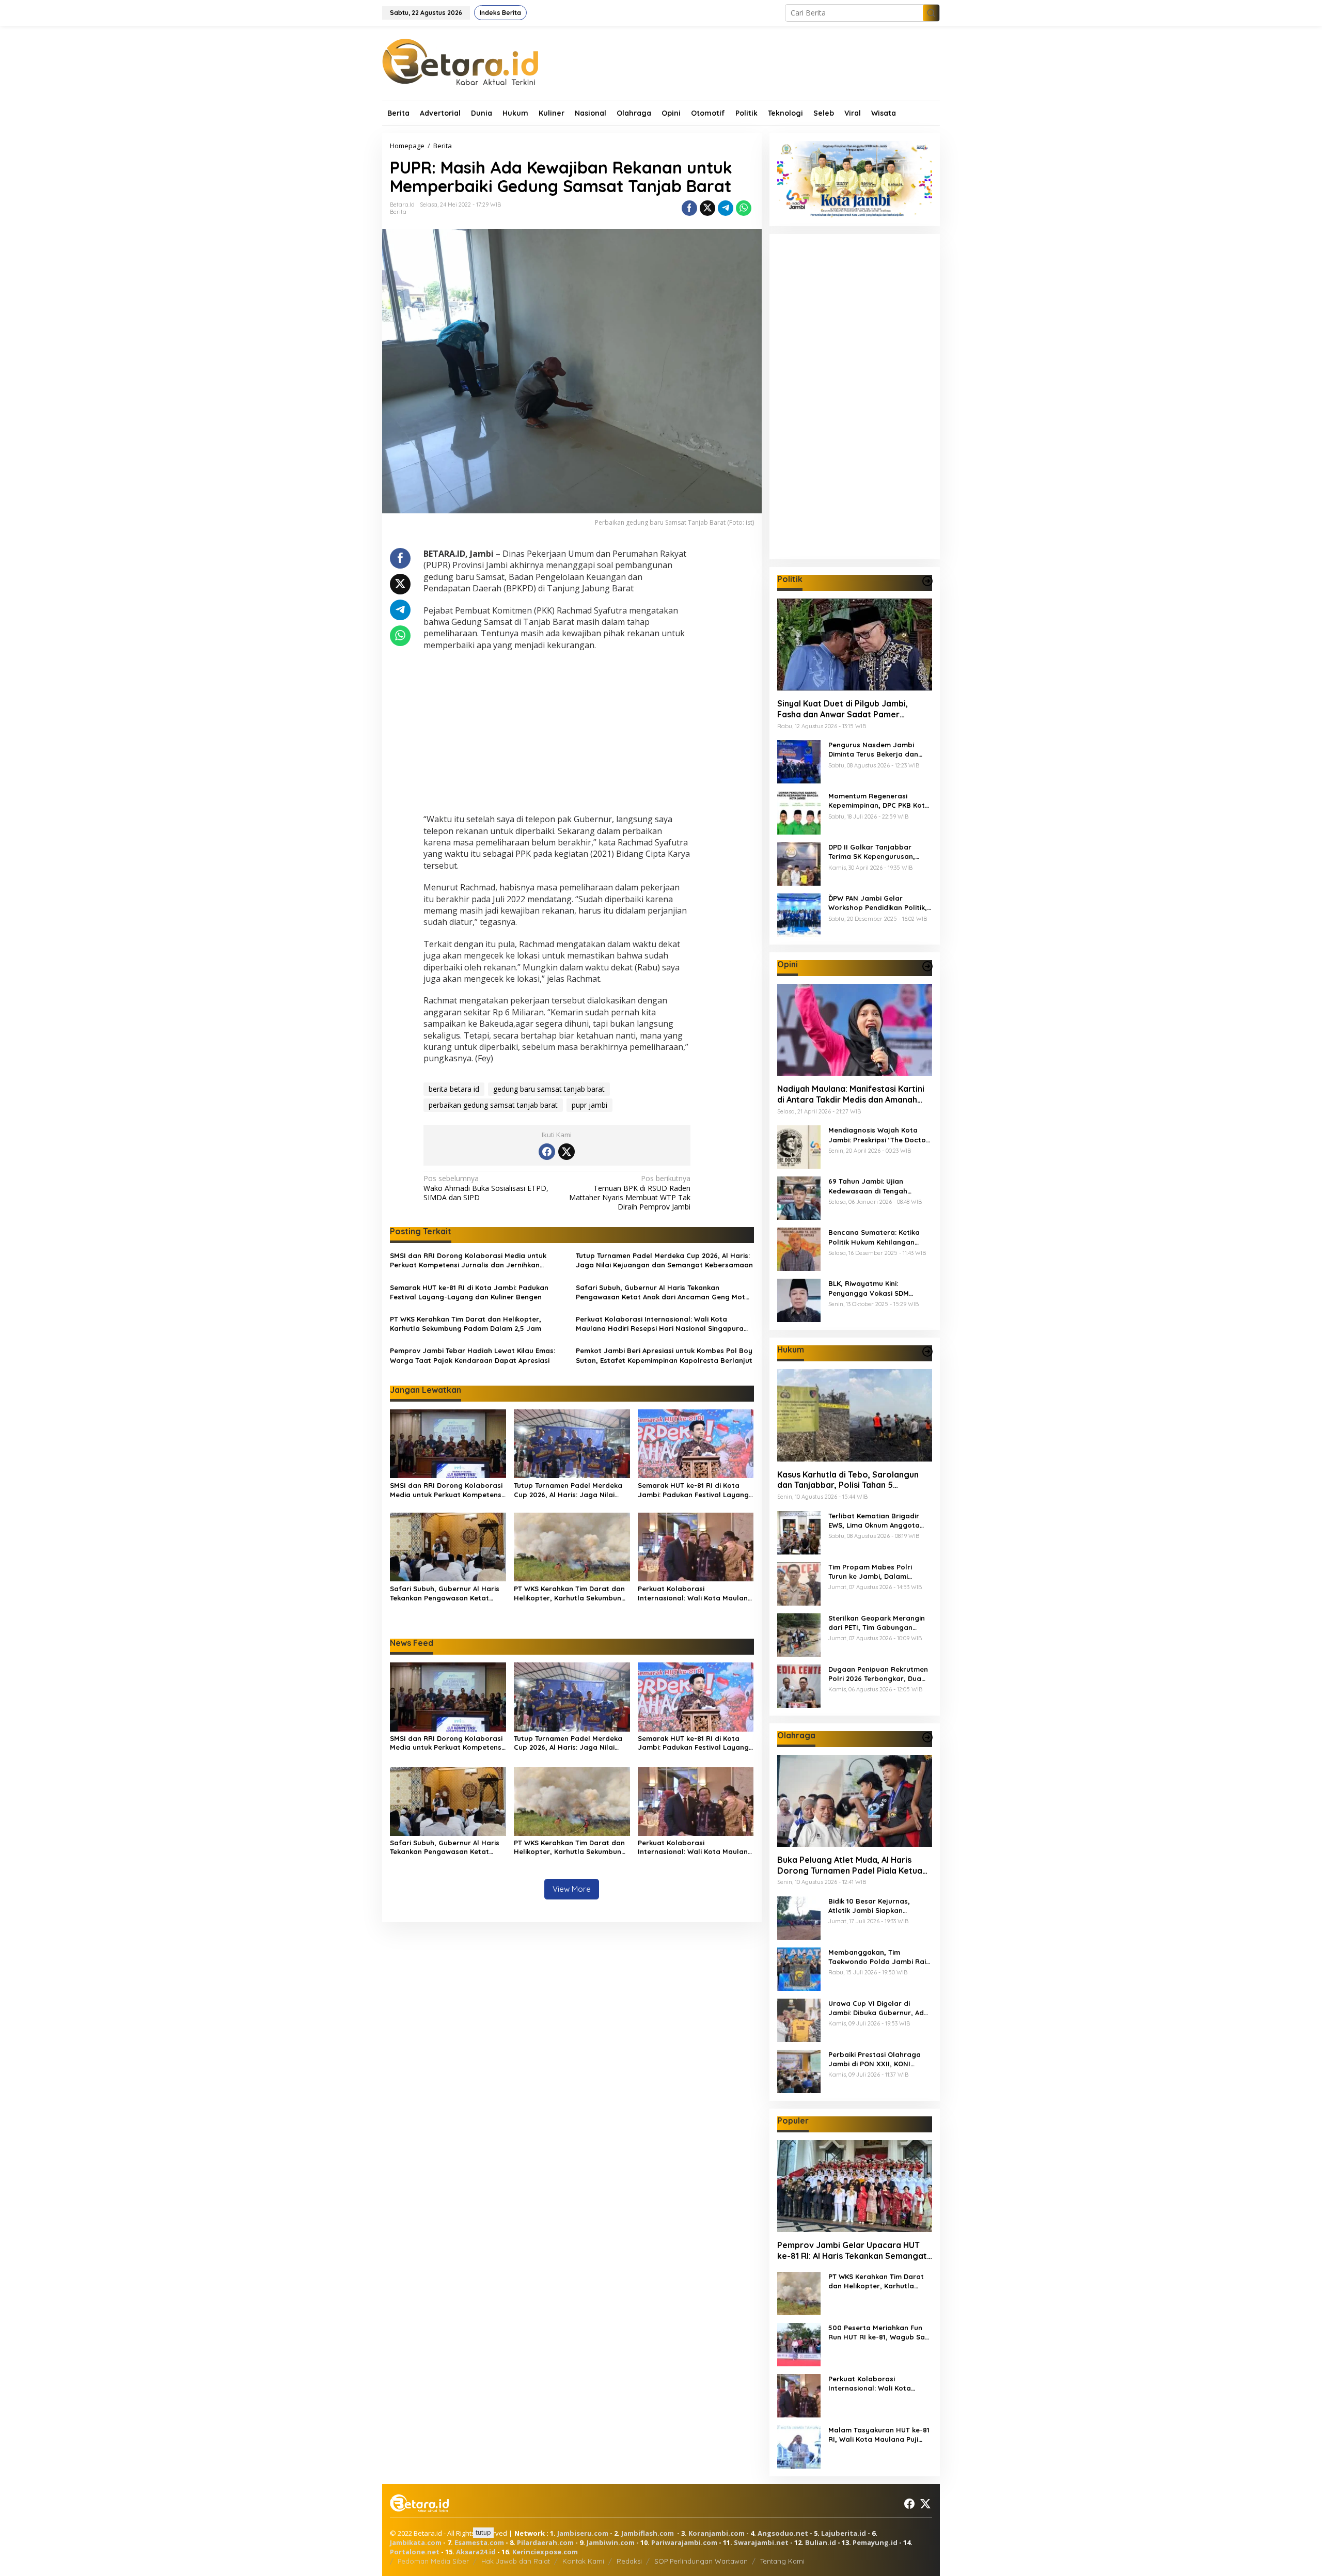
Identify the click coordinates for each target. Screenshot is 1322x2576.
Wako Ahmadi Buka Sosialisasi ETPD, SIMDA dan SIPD (486, 1188)
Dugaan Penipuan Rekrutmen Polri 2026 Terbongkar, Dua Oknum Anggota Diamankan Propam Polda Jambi (878, 1674)
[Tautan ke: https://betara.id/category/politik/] (927, 581)
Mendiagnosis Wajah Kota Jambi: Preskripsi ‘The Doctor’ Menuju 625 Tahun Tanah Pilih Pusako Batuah (880, 1135)
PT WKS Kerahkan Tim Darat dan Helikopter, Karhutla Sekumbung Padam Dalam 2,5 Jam (466, 1324)
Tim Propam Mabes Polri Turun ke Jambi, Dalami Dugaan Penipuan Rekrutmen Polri (878, 1572)
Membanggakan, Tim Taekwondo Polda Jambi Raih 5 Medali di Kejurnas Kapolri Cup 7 (879, 1957)
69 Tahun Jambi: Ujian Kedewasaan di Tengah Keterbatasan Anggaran (870, 1186)
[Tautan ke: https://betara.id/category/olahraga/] (927, 1737)
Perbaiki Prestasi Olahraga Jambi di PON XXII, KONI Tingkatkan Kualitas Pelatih (875, 2059)
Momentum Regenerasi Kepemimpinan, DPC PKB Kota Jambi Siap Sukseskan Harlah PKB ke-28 (879, 801)
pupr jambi (589, 1105)
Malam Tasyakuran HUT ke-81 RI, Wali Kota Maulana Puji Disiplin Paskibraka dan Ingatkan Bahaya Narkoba (879, 2435)
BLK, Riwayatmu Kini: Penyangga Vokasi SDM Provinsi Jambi (869, 1288)
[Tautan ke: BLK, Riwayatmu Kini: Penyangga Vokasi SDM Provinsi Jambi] (799, 1300)
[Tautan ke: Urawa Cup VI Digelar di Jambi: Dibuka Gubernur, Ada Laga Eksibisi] (799, 2019)
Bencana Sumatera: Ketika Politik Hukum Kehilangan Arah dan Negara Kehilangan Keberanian (878, 1237)
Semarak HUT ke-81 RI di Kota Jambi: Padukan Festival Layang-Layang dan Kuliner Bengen (469, 1292)
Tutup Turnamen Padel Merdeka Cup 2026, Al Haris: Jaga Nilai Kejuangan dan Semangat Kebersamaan (664, 1260)
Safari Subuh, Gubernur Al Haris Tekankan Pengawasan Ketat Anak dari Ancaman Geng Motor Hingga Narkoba (664, 1292)
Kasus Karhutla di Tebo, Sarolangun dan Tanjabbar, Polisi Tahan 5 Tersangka (848, 1480)
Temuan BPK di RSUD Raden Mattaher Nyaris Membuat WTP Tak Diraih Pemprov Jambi (630, 1193)
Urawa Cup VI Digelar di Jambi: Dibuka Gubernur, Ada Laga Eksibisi (878, 2008)
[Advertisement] (557, 733)
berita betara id (454, 1089)
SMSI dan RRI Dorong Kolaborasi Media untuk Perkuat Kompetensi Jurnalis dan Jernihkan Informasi (468, 1260)
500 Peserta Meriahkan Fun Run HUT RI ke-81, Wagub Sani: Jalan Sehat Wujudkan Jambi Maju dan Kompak (880, 2332)
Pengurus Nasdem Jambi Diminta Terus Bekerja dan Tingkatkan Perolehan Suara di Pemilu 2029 (877, 750)
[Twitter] (566, 1152)
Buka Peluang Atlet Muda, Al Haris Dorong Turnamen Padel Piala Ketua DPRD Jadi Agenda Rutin (850, 1865)
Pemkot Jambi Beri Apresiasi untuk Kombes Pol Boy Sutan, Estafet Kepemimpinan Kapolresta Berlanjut (664, 1355)
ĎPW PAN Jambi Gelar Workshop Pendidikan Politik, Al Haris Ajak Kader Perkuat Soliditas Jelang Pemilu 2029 (878, 903)
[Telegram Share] (726, 208)
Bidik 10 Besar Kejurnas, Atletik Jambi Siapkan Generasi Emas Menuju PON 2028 (875, 1906)
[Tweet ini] (707, 208)
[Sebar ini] (689, 208)
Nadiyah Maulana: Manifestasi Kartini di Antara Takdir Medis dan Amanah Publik (851, 1094)
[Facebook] (547, 1152)
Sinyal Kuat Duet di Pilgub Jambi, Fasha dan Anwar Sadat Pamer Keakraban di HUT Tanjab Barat (843, 709)
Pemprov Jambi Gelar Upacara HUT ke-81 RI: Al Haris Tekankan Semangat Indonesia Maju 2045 (852, 2251)
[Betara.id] (460, 61)
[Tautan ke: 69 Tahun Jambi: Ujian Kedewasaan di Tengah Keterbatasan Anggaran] (799, 1197)
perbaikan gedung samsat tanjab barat (493, 1105)
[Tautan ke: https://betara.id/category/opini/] (927, 966)
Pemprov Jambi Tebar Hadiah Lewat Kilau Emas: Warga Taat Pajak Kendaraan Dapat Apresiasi (473, 1355)
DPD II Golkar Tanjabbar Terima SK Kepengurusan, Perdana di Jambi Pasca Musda (872, 852)
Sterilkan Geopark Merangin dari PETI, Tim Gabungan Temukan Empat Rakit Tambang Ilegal (877, 1623)
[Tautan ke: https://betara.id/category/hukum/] (927, 1352)
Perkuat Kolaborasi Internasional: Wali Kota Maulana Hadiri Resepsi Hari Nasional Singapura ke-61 (660, 1324)
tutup (483, 2532)
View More (572, 1889)
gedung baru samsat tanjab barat (549, 1089)
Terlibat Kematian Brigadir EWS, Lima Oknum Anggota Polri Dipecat (874, 1521)
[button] (931, 13)
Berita (398, 212)
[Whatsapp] (744, 208)
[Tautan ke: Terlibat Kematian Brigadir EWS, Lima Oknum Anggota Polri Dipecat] (799, 1532)
